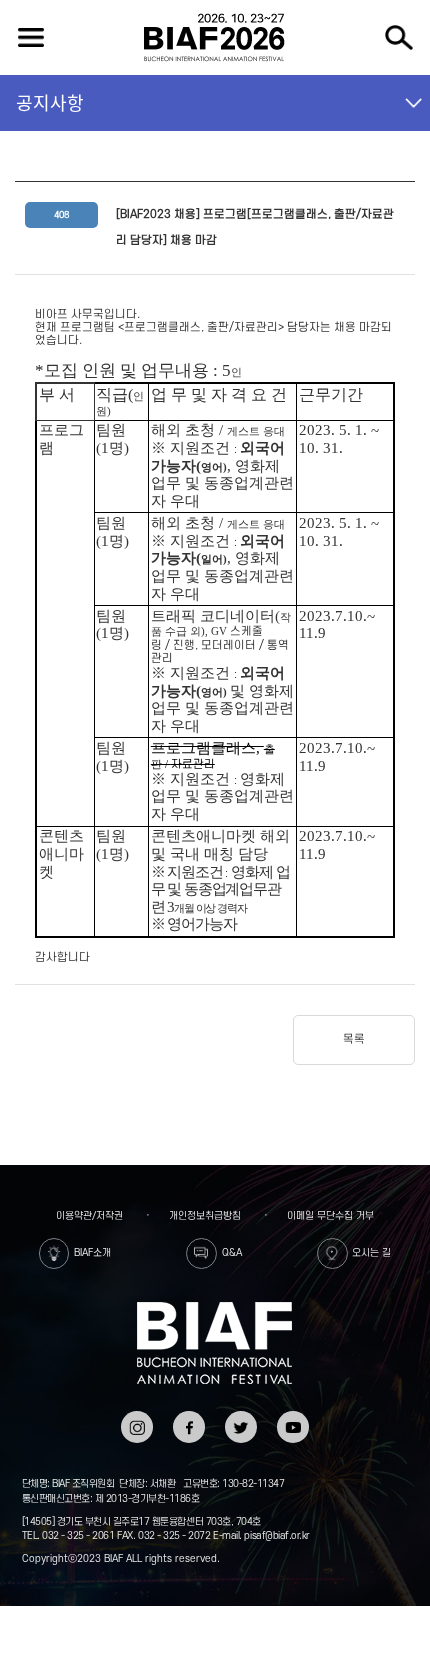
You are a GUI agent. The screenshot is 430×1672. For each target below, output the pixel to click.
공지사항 (50, 102)
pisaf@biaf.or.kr (276, 1535)
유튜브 (293, 1417)
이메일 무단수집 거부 (330, 1215)
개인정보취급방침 (205, 1215)
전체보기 (32, 37)
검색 (398, 37)
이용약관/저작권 (89, 1215)
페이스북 (188, 1424)
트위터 (241, 1417)
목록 (354, 1039)
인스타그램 (136, 1424)
